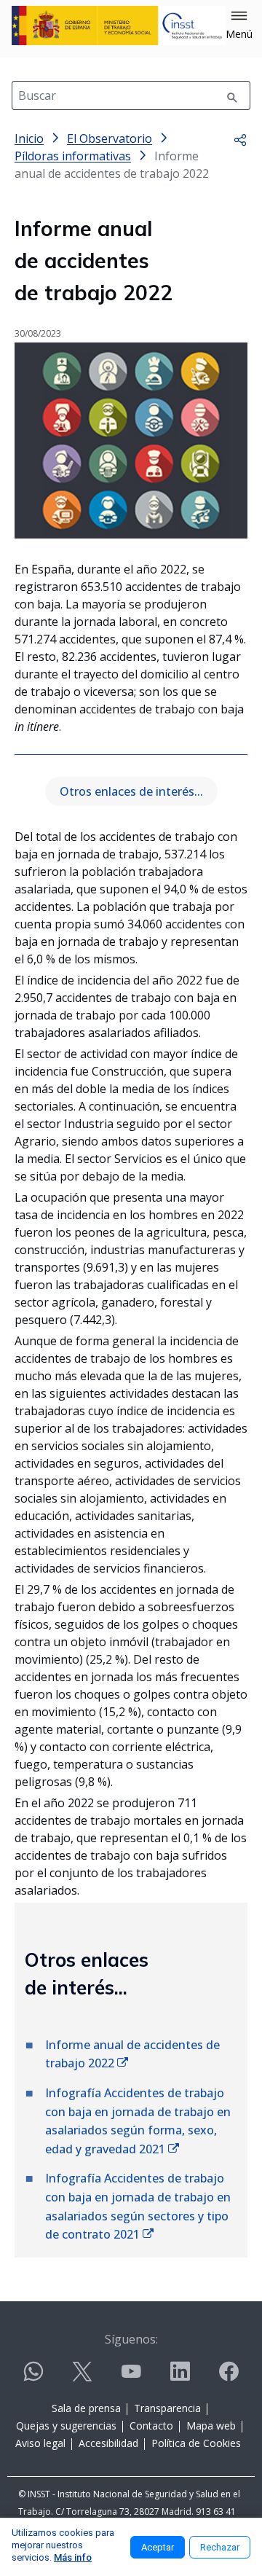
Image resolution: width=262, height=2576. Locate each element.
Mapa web (211, 2426)
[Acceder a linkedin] (180, 2377)
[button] (239, 26)
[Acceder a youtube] (131, 2377)
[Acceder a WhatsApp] (33, 2377)
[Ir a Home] (119, 26)
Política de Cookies (196, 2443)
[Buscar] (232, 95)
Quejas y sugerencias (66, 2426)
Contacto (151, 2426)
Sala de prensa (86, 2408)
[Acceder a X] (82, 2377)
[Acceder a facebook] (229, 2377)
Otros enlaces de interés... (131, 791)
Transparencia (167, 2408)
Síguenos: (131, 2339)
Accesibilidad (108, 2443)
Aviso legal (40, 2443)
